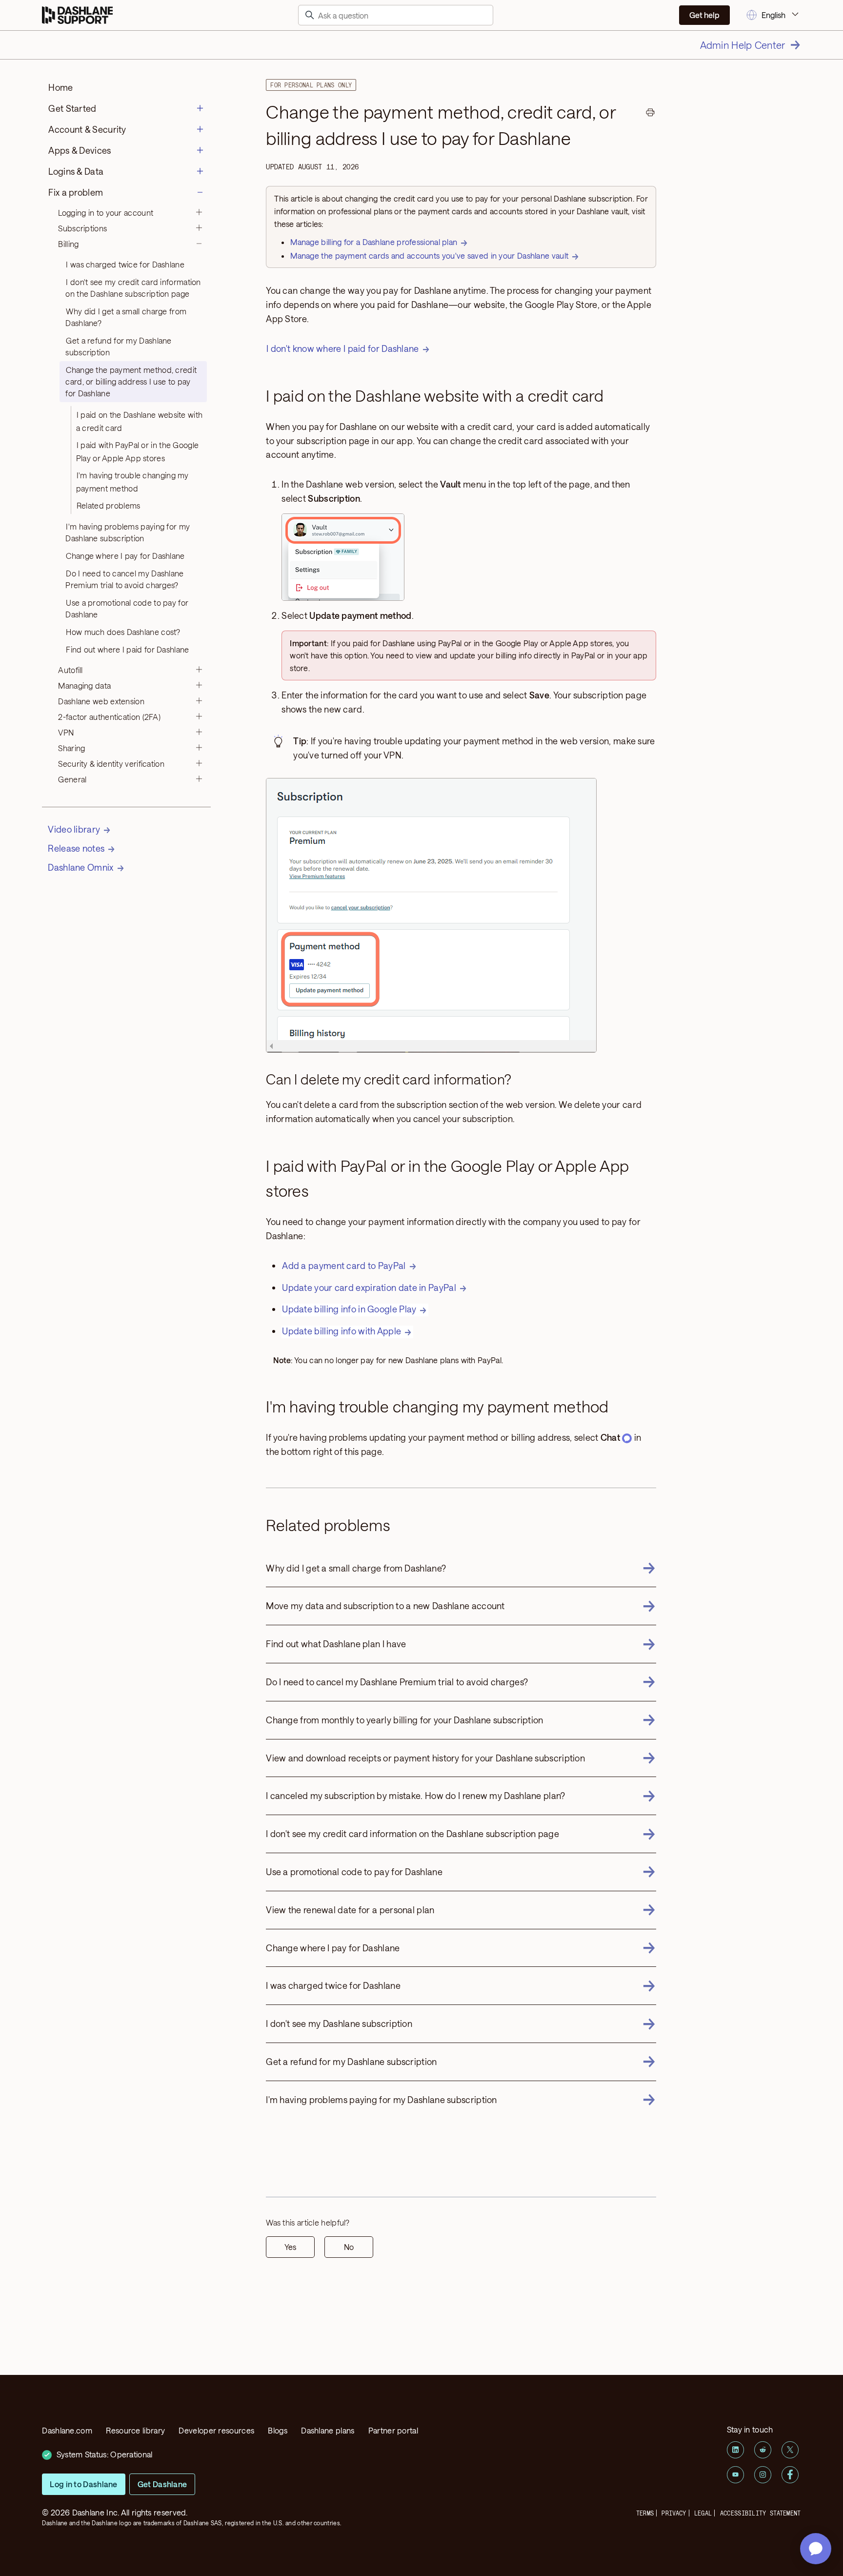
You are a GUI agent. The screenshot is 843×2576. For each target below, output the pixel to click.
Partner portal (393, 2430)
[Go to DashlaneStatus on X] (790, 2450)
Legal (703, 2513)
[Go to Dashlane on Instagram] (763, 2475)
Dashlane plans (328, 2430)
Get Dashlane (162, 2484)
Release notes (76, 848)
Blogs (278, 2430)
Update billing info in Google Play (349, 1309)
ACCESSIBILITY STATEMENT (761, 2513)
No (349, 2247)
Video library (74, 829)
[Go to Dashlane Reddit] (763, 2450)
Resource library (135, 2430)
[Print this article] (650, 114)
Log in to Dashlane (83, 2484)
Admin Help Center (743, 45)
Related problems (109, 505)
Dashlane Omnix (80, 867)
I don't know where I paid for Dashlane (342, 348)
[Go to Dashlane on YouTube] (735, 2475)
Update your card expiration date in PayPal (369, 1288)
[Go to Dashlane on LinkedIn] (735, 2450)
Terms (645, 2513)
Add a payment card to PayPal (344, 1266)
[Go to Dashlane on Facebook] (790, 2475)
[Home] (77, 15)
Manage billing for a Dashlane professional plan (374, 242)
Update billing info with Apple (341, 1331)
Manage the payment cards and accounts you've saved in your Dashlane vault (429, 256)
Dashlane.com (67, 2430)
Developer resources (216, 2430)
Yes (290, 2247)
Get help (704, 15)
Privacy (674, 2513)
